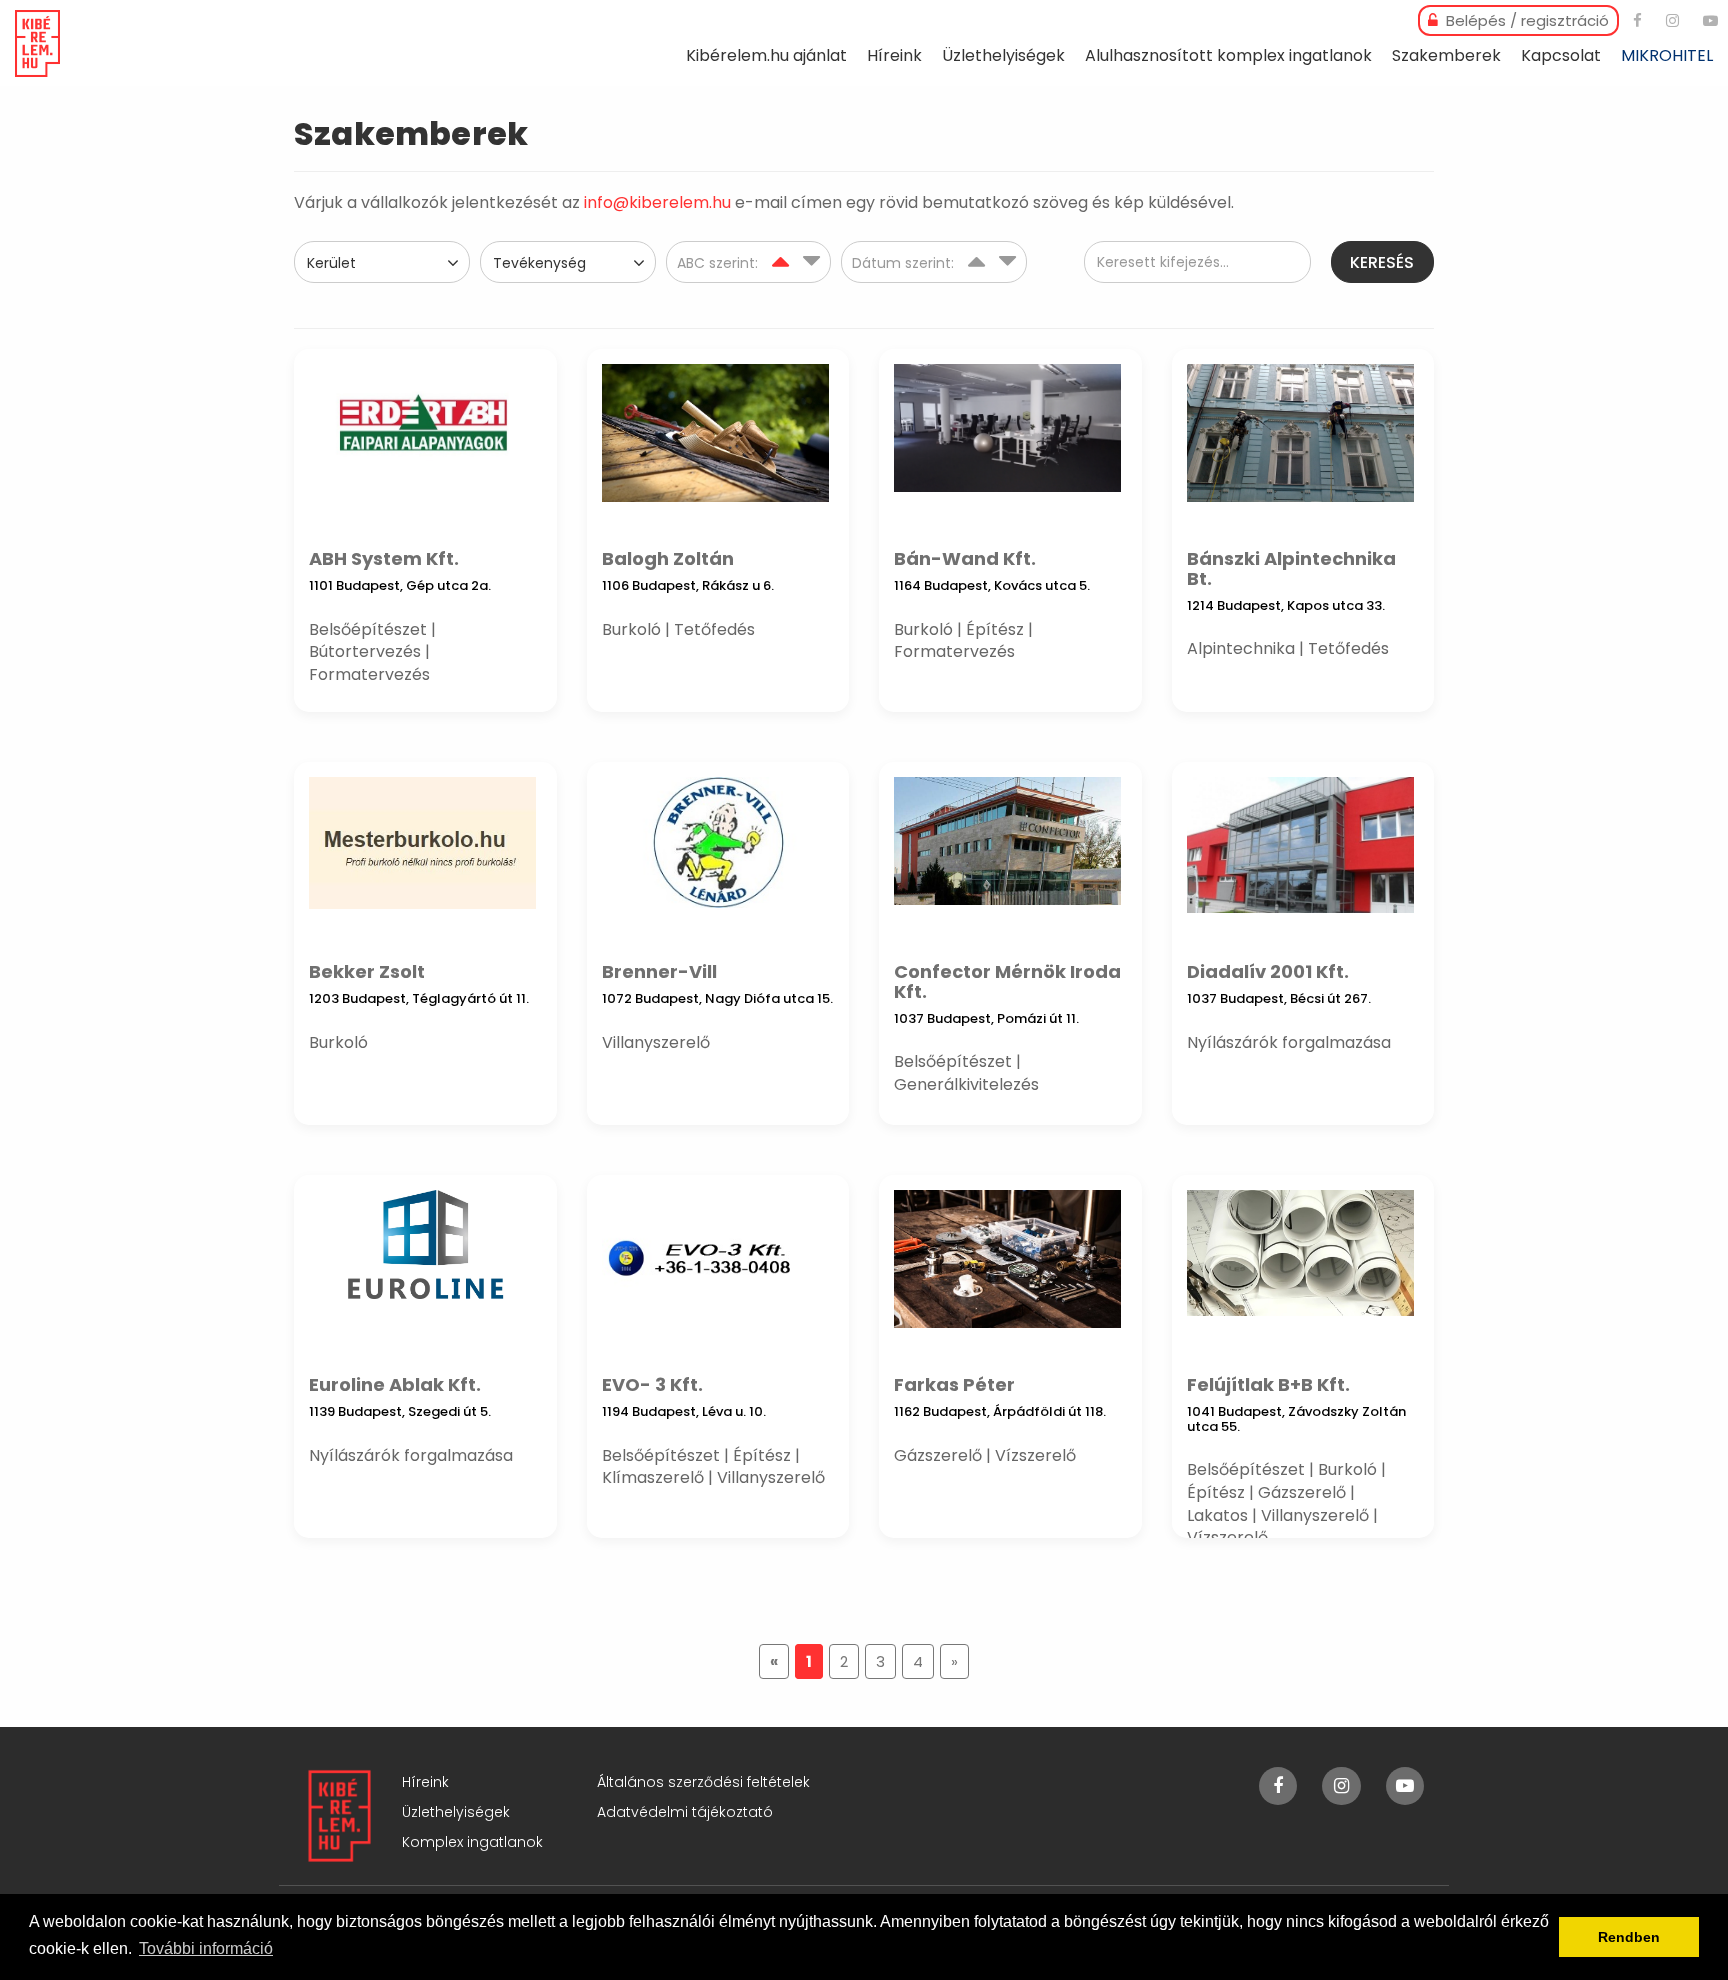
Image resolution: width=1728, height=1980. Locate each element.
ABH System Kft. (384, 558)
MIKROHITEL (1667, 55)
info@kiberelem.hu (657, 202)
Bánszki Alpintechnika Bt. (1291, 568)
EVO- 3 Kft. (652, 1384)
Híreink (894, 55)
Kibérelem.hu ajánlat (766, 55)
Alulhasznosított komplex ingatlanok (1228, 55)
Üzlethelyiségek (1003, 55)
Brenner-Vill (659, 971)
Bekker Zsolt (367, 971)
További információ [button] (206, 1948)
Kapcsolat (1561, 55)
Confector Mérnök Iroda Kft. (1007, 981)
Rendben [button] (1629, 1937)
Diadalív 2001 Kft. (1268, 971)
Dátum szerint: (905, 263)
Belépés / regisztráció (1525, 20)
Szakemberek (1446, 55)
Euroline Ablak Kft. (395, 1384)
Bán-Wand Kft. (965, 558)
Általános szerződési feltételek (703, 1782)
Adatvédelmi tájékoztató (685, 1812)
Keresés (1382, 262)
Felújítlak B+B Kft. (1268, 1384)
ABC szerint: (719, 263)
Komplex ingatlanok (472, 1842)
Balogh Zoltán (668, 558)
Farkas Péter (954, 1384)
